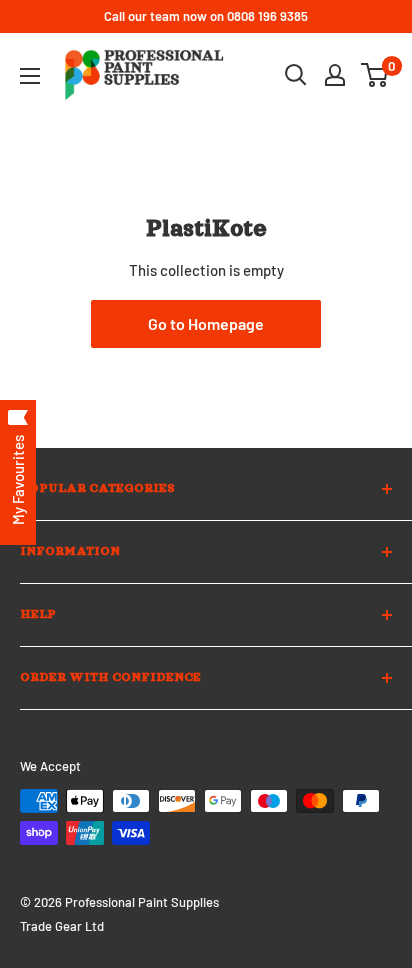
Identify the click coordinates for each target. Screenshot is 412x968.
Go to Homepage (206, 323)
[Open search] (296, 75)
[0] (375, 75)
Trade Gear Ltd (62, 926)
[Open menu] (30, 76)
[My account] (335, 75)
